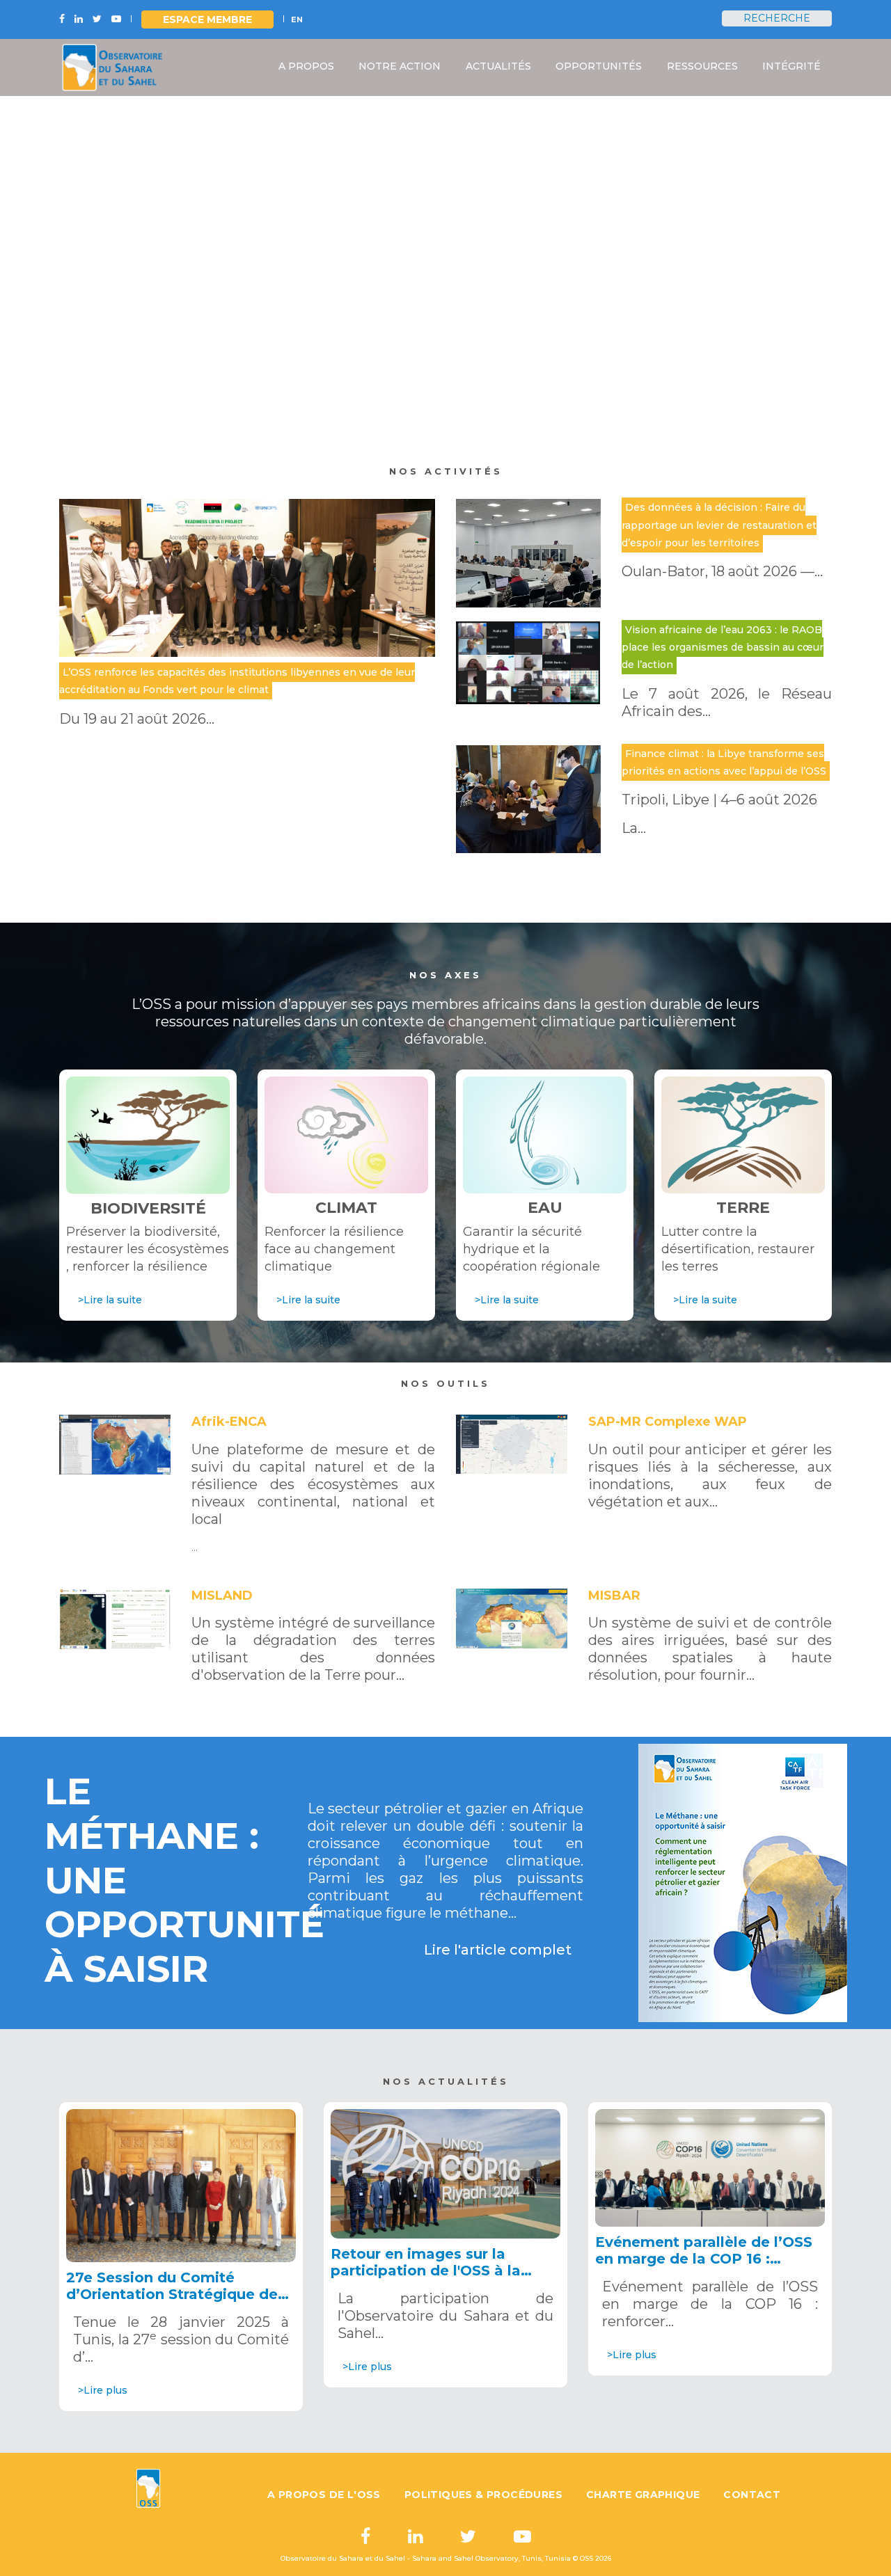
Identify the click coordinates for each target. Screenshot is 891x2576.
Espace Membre (207, 19)
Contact (752, 2495)
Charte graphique (643, 2495)
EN (297, 19)
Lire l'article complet (498, 1950)
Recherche (777, 18)
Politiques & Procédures (483, 2495)
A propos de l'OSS (324, 2495)
